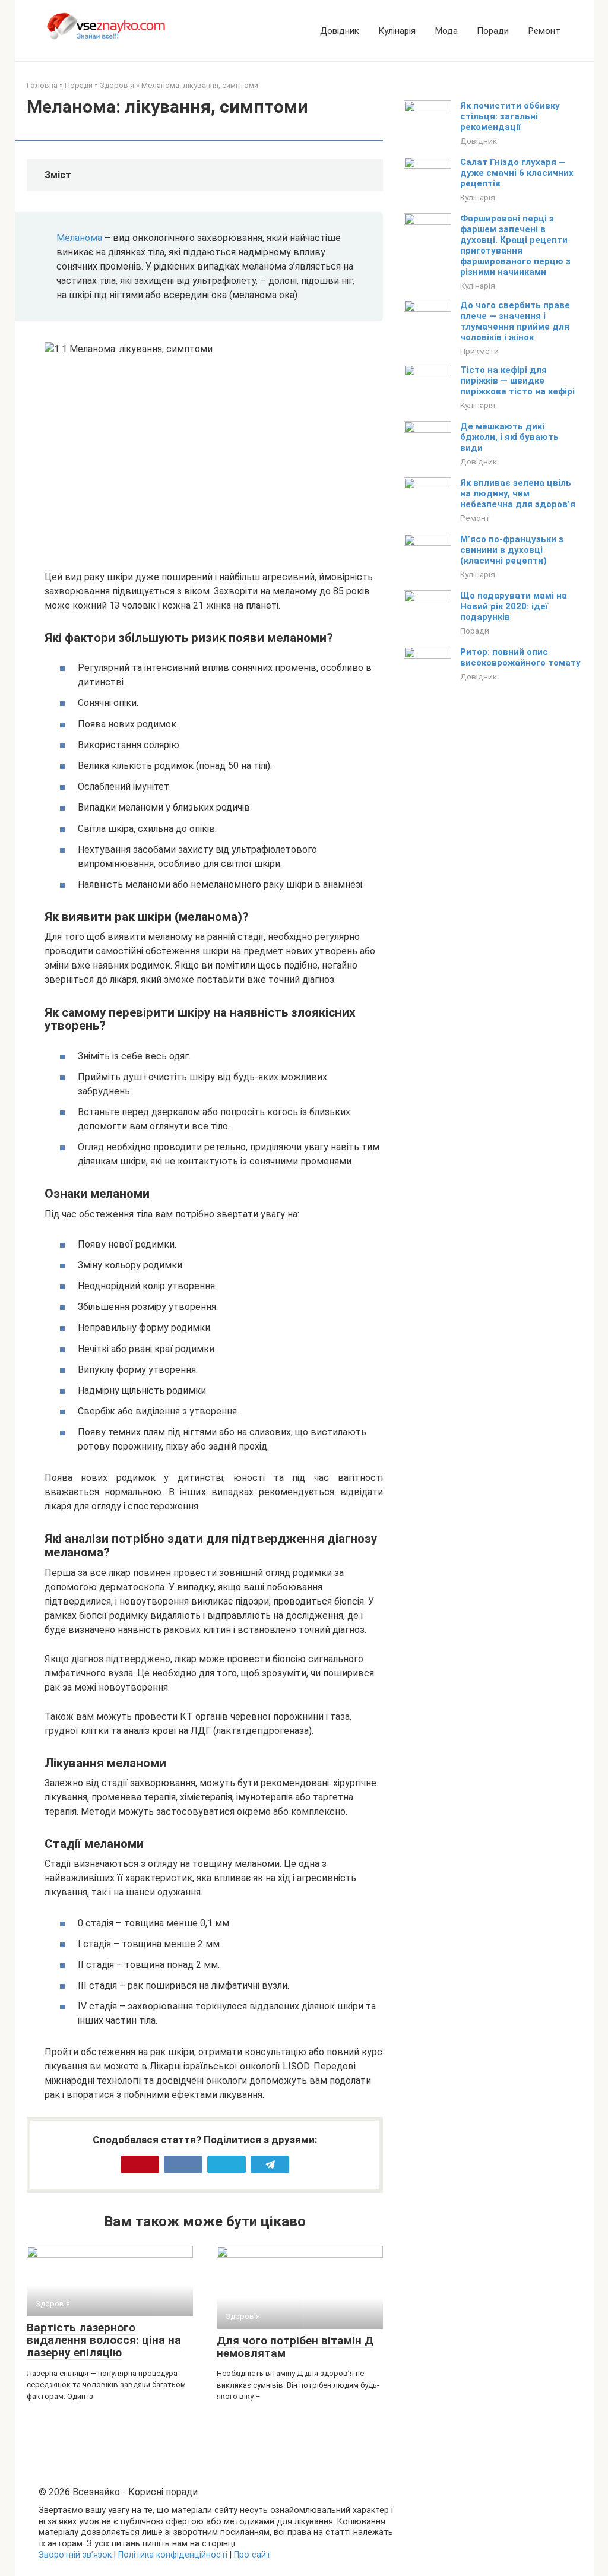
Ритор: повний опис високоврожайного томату (520, 657)
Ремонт (544, 31)
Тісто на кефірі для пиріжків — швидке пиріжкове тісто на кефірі (517, 381)
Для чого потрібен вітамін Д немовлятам (295, 2347)
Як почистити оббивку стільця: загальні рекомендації (510, 116)
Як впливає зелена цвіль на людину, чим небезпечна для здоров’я (518, 493)
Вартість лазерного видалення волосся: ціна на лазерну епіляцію (104, 2340)
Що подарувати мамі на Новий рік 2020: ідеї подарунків (514, 606)
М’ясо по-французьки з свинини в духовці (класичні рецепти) (512, 550)
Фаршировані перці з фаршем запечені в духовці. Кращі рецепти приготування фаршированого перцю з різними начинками (515, 245)
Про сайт (252, 2555)
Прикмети (479, 351)
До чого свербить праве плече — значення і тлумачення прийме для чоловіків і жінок (515, 321)
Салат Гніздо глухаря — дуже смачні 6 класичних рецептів (517, 173)
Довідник (340, 31)
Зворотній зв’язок (75, 2555)
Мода (446, 31)
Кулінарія (397, 31)
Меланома (79, 238)
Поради (493, 31)
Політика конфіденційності (173, 2555)
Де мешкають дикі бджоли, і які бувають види (509, 437)
